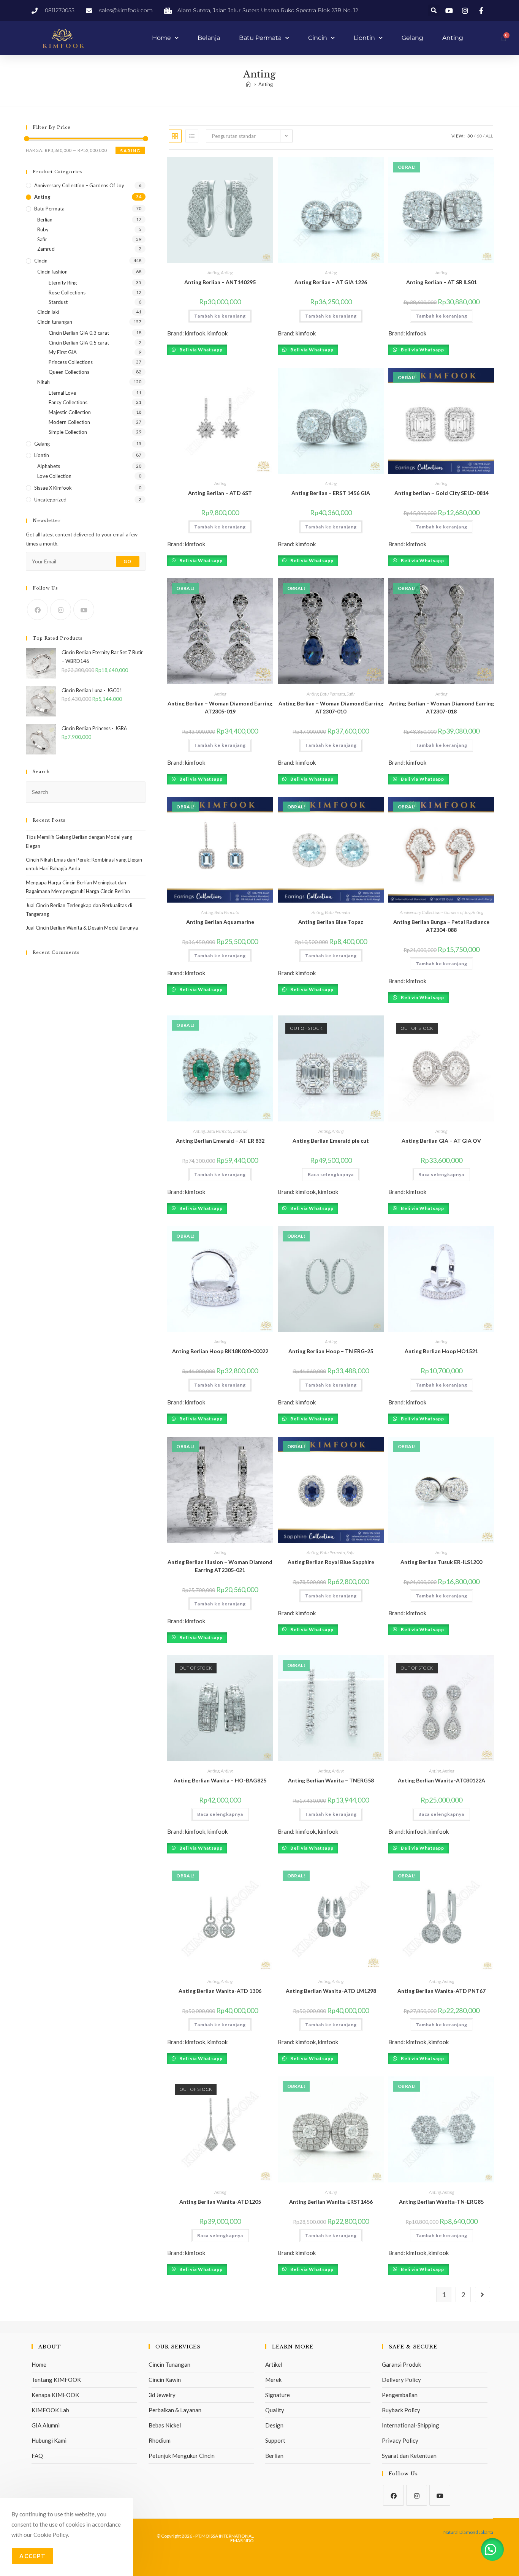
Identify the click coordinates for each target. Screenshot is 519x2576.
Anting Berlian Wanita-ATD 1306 (220, 1991)
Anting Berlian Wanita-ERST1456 (331, 2202)
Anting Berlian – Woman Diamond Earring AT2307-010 (331, 707)
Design (274, 2425)
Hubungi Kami (49, 2440)
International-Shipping (411, 2425)
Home (161, 38)
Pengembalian (400, 2395)
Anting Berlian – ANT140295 (220, 282)
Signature (278, 2395)
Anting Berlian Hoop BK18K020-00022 (220, 1351)
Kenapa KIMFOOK (55, 2395)
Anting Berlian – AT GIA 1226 (331, 282)
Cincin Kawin (165, 2380)
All (489, 136)
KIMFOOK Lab (50, 2410)
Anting (453, 38)
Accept (32, 2556)
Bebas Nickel (165, 2425)
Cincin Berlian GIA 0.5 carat (79, 343)
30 (470, 136)
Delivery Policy (401, 2380)
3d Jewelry (162, 2395)
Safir (351, 694)
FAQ (37, 2456)
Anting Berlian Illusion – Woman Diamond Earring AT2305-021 (220, 1566)
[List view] (192, 136)
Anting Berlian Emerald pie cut (331, 1141)
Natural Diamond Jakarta (468, 2532)
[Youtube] (84, 610)
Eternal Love (62, 393)
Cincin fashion (52, 272)
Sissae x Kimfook (53, 488)
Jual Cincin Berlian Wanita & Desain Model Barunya (82, 928)
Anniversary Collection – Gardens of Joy (435, 912)
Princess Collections (71, 362)
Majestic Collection (70, 412)
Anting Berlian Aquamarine (220, 922)
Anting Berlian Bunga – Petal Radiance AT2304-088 (441, 926)
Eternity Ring (63, 283)
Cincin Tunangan (169, 2364)
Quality (275, 2410)
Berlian (45, 220)
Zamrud (240, 1131)
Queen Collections (69, 372)
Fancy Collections (68, 402)
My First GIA (63, 352)
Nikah (44, 382)
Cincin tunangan (55, 322)
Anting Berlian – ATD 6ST (220, 493)
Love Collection (54, 476)
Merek (273, 2380)
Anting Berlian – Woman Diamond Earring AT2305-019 (220, 707)
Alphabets (49, 466)
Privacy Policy (400, 2440)
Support (275, 2440)
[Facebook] (37, 610)
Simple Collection (68, 432)
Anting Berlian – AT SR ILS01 (441, 282)
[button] (434, 10)
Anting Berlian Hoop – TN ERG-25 (331, 1351)
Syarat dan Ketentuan (409, 2456)
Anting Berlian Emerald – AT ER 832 (220, 1141)
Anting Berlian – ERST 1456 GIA (331, 493)
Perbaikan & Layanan (175, 2410)
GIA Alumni (46, 2425)
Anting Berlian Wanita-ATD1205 (220, 2202)
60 (479, 136)
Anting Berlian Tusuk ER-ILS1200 (441, 1562)
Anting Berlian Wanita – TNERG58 (331, 1780)
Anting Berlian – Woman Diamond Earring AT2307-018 (441, 707)
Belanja (209, 38)
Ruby (43, 229)
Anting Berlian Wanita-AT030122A (441, 1780)
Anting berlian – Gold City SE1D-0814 (441, 493)
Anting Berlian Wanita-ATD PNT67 (441, 1991)
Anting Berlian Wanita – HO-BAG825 (220, 1780)
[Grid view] (175, 136)
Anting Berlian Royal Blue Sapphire (331, 1562)
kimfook (195, 333)
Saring (130, 151)
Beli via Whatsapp (200, 350)
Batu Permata (260, 38)
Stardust (58, 302)
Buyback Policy (401, 2410)
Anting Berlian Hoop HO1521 (441, 1351)
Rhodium (160, 2440)
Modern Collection (69, 422)
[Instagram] (61, 610)
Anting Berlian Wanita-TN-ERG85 (441, 2202)
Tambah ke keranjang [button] (220, 316)
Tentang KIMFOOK (56, 2380)
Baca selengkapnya (331, 1174)
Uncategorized (50, 500)
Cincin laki (48, 312)
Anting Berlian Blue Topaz (331, 922)
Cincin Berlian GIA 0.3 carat (79, 333)
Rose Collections (67, 293)
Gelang (412, 38)
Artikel (274, 2364)
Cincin (318, 38)
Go (127, 561)
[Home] (248, 84)
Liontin (364, 38)
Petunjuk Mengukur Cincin (182, 2456)
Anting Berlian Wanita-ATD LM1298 (331, 1991)
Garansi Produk (401, 2364)
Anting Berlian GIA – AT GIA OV (441, 1141)
